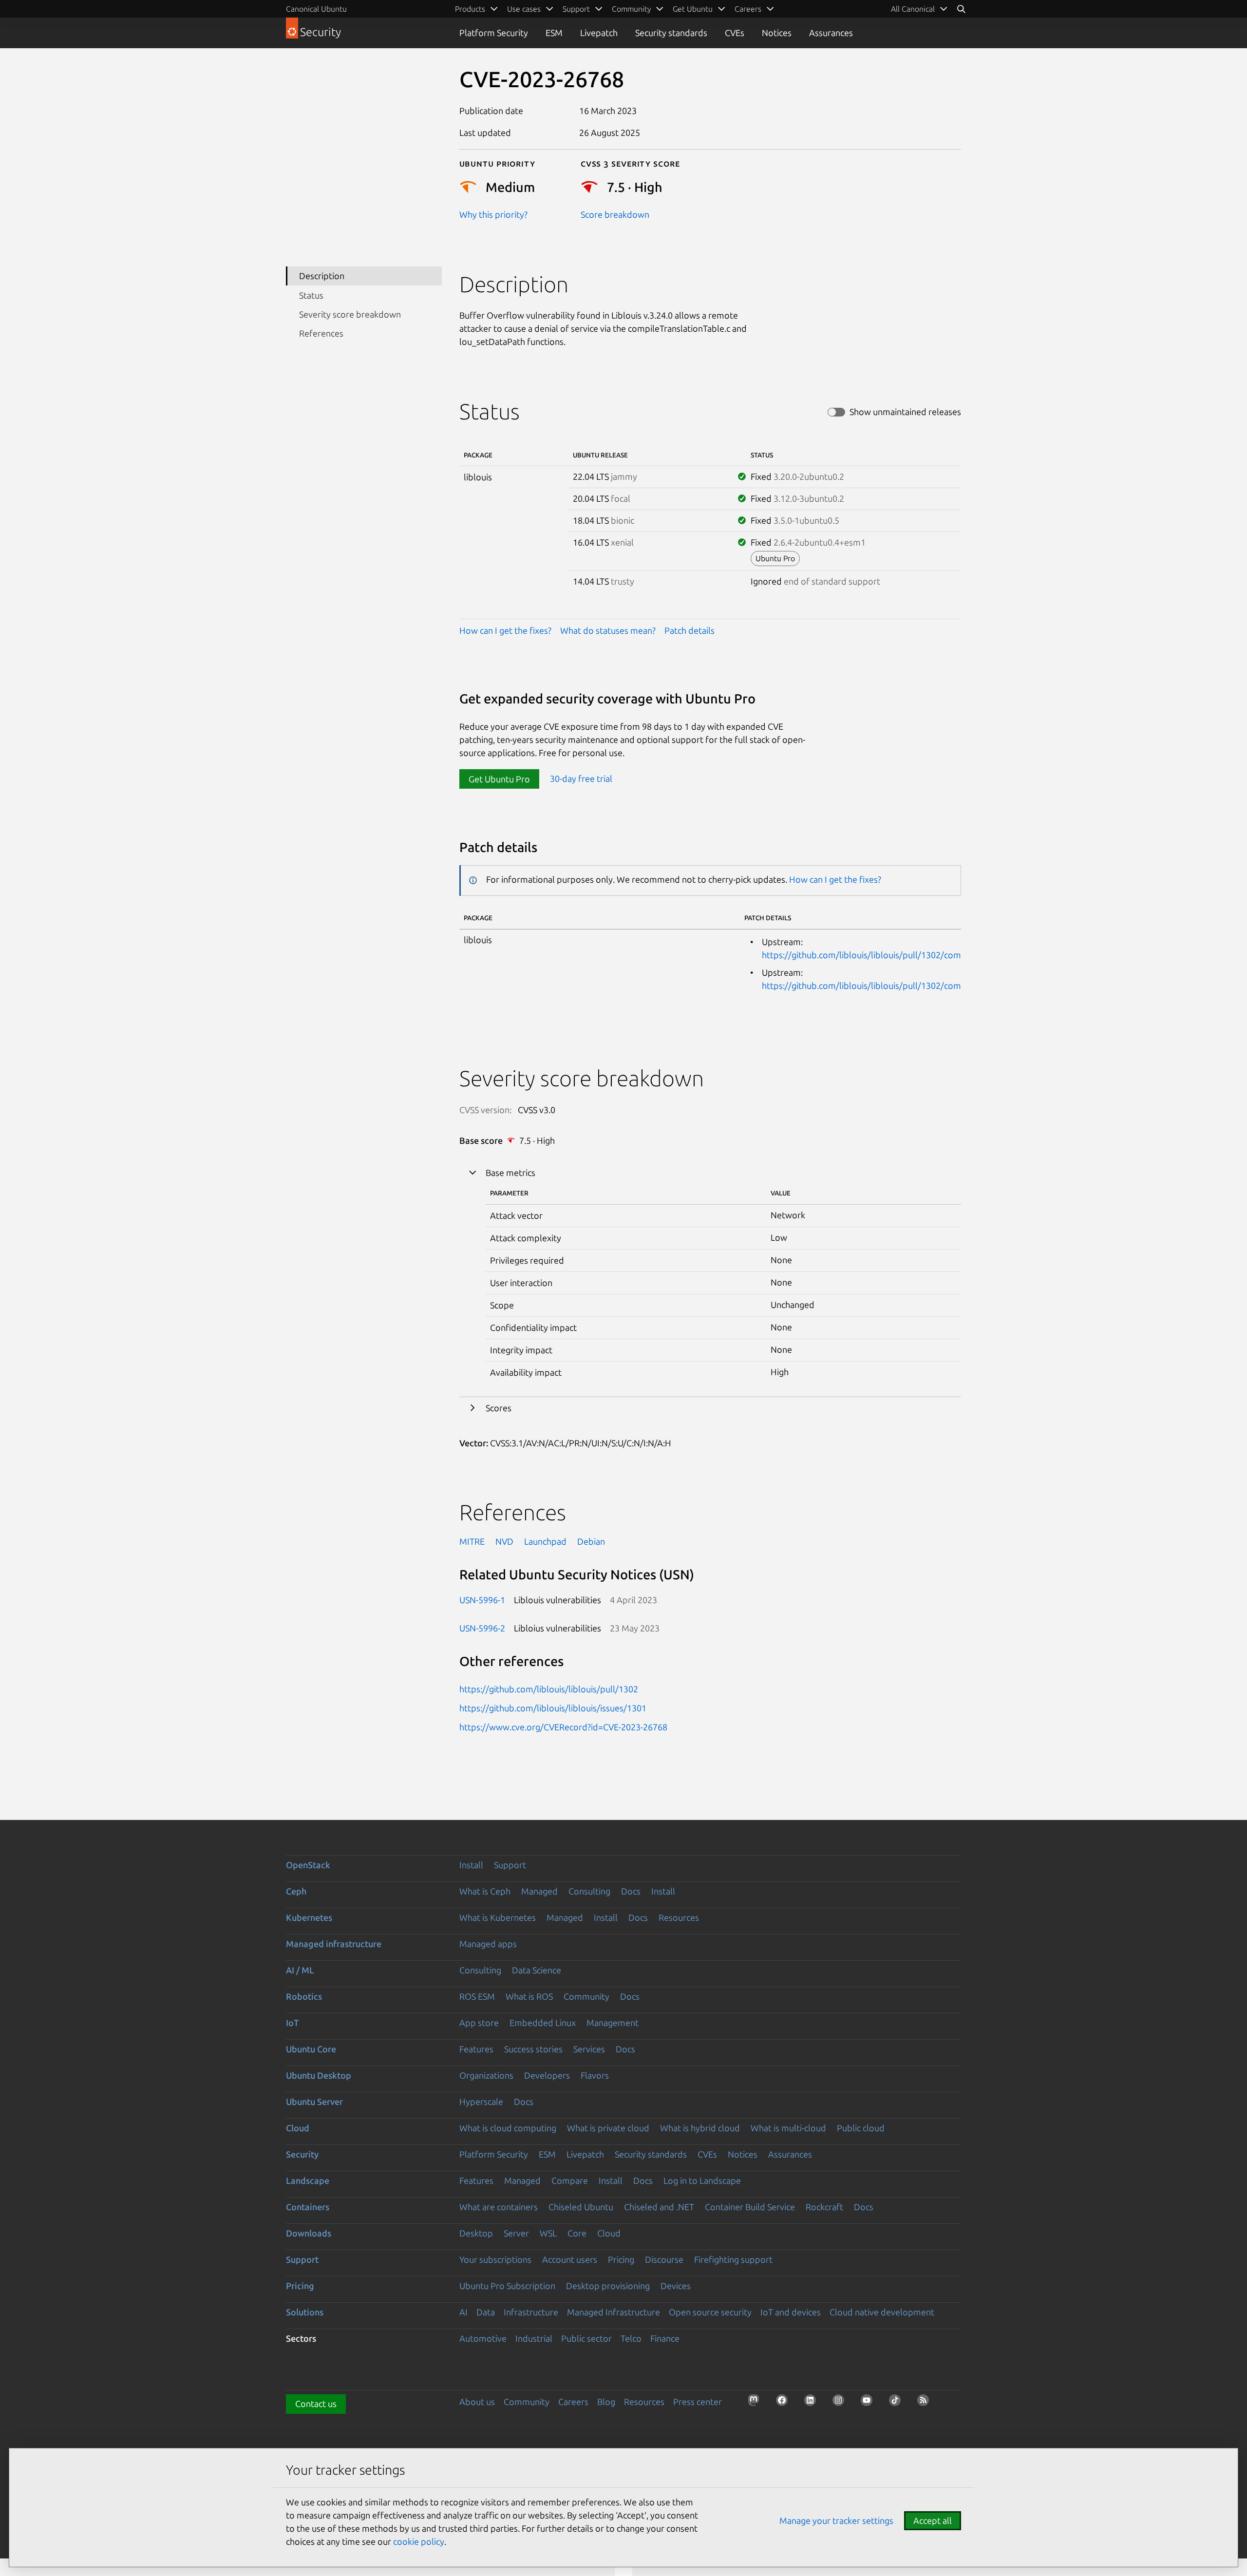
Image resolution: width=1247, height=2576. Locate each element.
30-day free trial (581, 779)
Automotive (483, 2338)
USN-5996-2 (482, 1628)
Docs (631, 1891)
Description (322, 276)
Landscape (308, 2180)
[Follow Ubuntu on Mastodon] (756, 2403)
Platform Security (494, 33)
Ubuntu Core (311, 2049)
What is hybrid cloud (700, 2128)
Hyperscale (481, 2102)
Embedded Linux (543, 2023)
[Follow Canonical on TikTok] (898, 2403)
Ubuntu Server (314, 2102)
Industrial (534, 2338)
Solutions (305, 2312)
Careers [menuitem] (748, 9)
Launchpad (545, 1541)
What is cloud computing (508, 2128)
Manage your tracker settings (836, 2520)
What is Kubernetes (498, 1917)
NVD (504, 1541)
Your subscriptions (495, 2259)
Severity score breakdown (350, 314)
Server (516, 2233)
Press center (698, 2402)
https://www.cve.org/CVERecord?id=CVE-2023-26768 (563, 1727)
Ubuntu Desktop (319, 2075)
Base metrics (510, 1173)
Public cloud (861, 2128)
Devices (676, 2286)
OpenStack (308, 1865)
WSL (548, 2233)
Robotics (304, 1996)
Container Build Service (750, 2207)
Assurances (831, 33)
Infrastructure (531, 2312)
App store (479, 2023)
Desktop (476, 2233)
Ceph (296, 1891)
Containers (308, 2207)
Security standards (671, 33)
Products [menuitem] (470, 9)
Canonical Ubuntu (316, 9)
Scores (499, 1408)
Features (476, 2049)
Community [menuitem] (631, 9)
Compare (570, 2180)
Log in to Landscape (702, 2180)
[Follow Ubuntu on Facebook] (785, 2403)
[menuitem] (919, 9)
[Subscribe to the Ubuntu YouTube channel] (869, 2403)
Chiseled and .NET (659, 2207)
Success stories (533, 2049)
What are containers (499, 2207)
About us (477, 2402)
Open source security (710, 2312)
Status (311, 295)
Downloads (309, 2233)
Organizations (486, 2075)
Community (586, 1996)
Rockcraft (824, 2207)
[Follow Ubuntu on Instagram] (841, 2403)
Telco (631, 2338)
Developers (547, 2075)
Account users (570, 2259)
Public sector (586, 2338)
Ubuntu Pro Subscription (507, 2286)
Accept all (933, 2520)
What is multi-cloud (788, 2128)
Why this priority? (493, 214)
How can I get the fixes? (505, 630)
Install (471, 1865)
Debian (591, 1541)
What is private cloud (608, 2128)
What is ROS (529, 1996)
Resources (679, 1917)
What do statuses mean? (608, 630)
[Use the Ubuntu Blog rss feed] (926, 2403)
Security (302, 2154)
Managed (539, 1891)
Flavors (595, 2075)
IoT (292, 2023)
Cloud (298, 2128)
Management (613, 2023)
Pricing (621, 2259)
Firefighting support (733, 2259)
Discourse (664, 2259)
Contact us (316, 2404)
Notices (777, 33)
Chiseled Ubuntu (581, 2207)
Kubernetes (309, 1917)
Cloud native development (882, 2312)
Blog (606, 2402)
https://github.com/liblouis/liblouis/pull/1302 (549, 1689)
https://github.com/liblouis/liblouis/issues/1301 (553, 1708)
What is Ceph (485, 1891)
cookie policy (419, 2541)
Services (589, 2049)
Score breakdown (615, 214)
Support (510, 1865)
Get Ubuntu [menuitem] (693, 9)
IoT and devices (791, 2312)
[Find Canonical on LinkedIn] (813, 2403)
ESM (554, 33)
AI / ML (300, 1970)
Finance (665, 2338)
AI (463, 2312)
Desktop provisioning (608, 2286)
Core (577, 2233)
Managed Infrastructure (614, 2312)
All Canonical (913, 9)
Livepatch (599, 33)
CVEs (735, 33)
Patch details (690, 630)
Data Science (537, 1970)
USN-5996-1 (482, 1600)
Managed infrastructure (334, 1944)
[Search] (961, 9)
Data (486, 2312)
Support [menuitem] (576, 9)
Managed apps (488, 1944)
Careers (573, 2402)
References (321, 333)
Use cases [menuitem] (524, 9)
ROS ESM (477, 1996)
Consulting (589, 1891)
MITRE (472, 1541)
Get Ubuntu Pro (499, 779)
